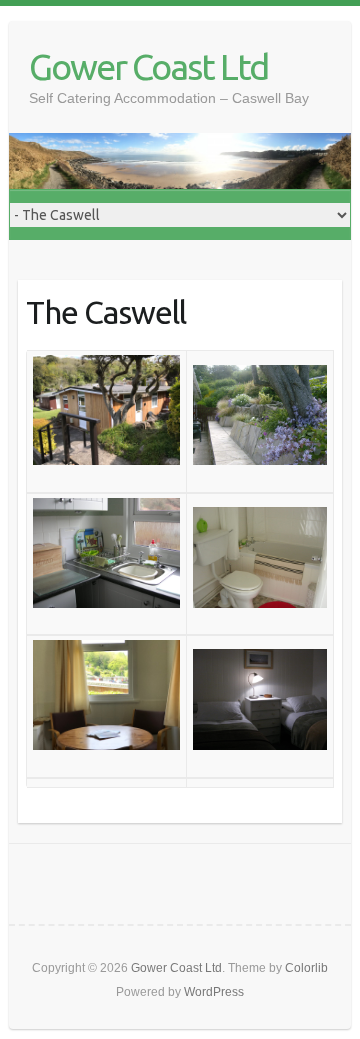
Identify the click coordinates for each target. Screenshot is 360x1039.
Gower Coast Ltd (148, 66)
